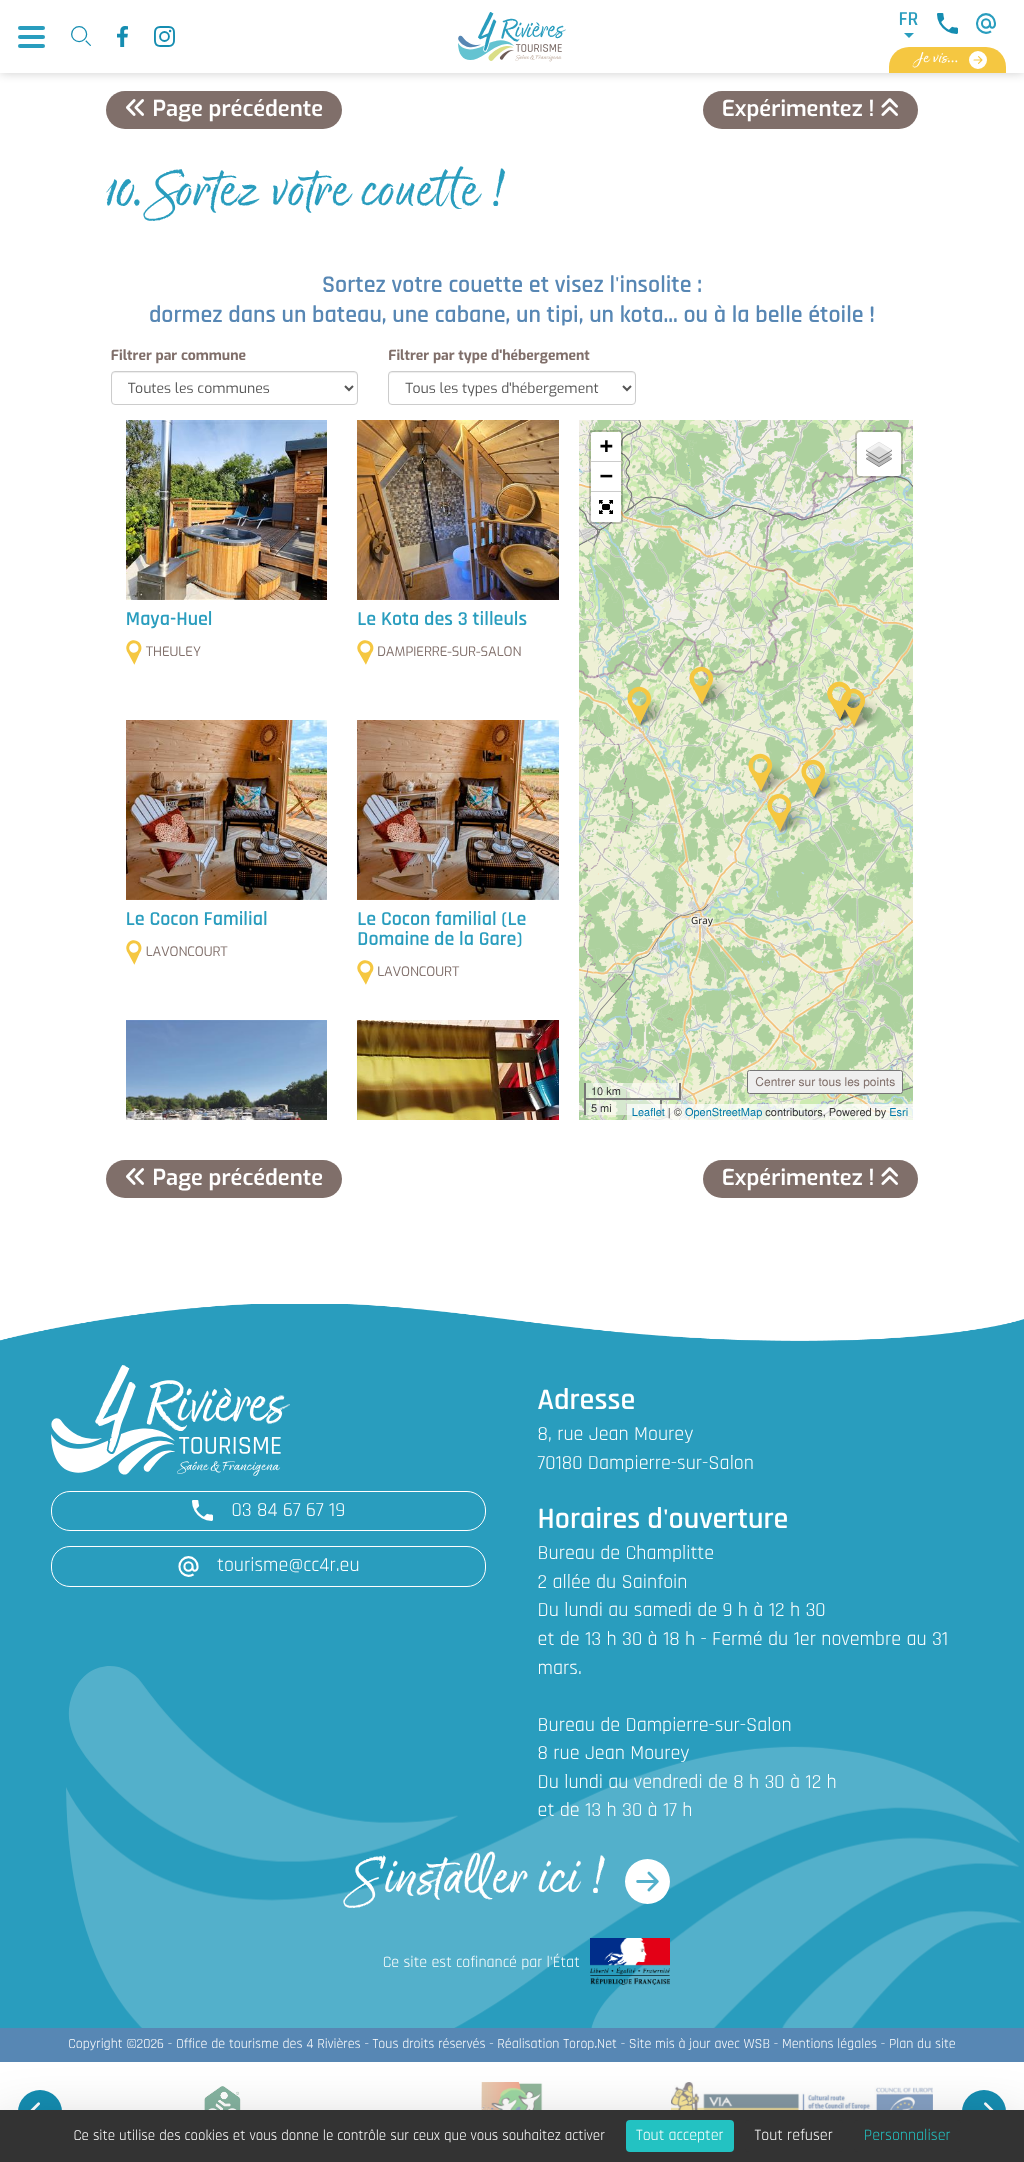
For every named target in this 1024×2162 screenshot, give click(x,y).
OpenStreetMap (723, 1112)
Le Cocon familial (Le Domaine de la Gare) (441, 930)
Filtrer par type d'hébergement (488, 355)
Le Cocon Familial (197, 920)
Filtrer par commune (178, 355)
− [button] (606, 476)
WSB (756, 2044)
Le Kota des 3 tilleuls (442, 620)
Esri (898, 1112)
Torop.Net (590, 2044)
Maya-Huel (169, 620)
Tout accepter (680, 2136)
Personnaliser (907, 2136)
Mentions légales (829, 2044)
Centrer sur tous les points (825, 1081)
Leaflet (648, 1112)
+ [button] (606, 446)
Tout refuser (794, 2136)
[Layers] (879, 454)
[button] (606, 507)
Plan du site (922, 2044)
